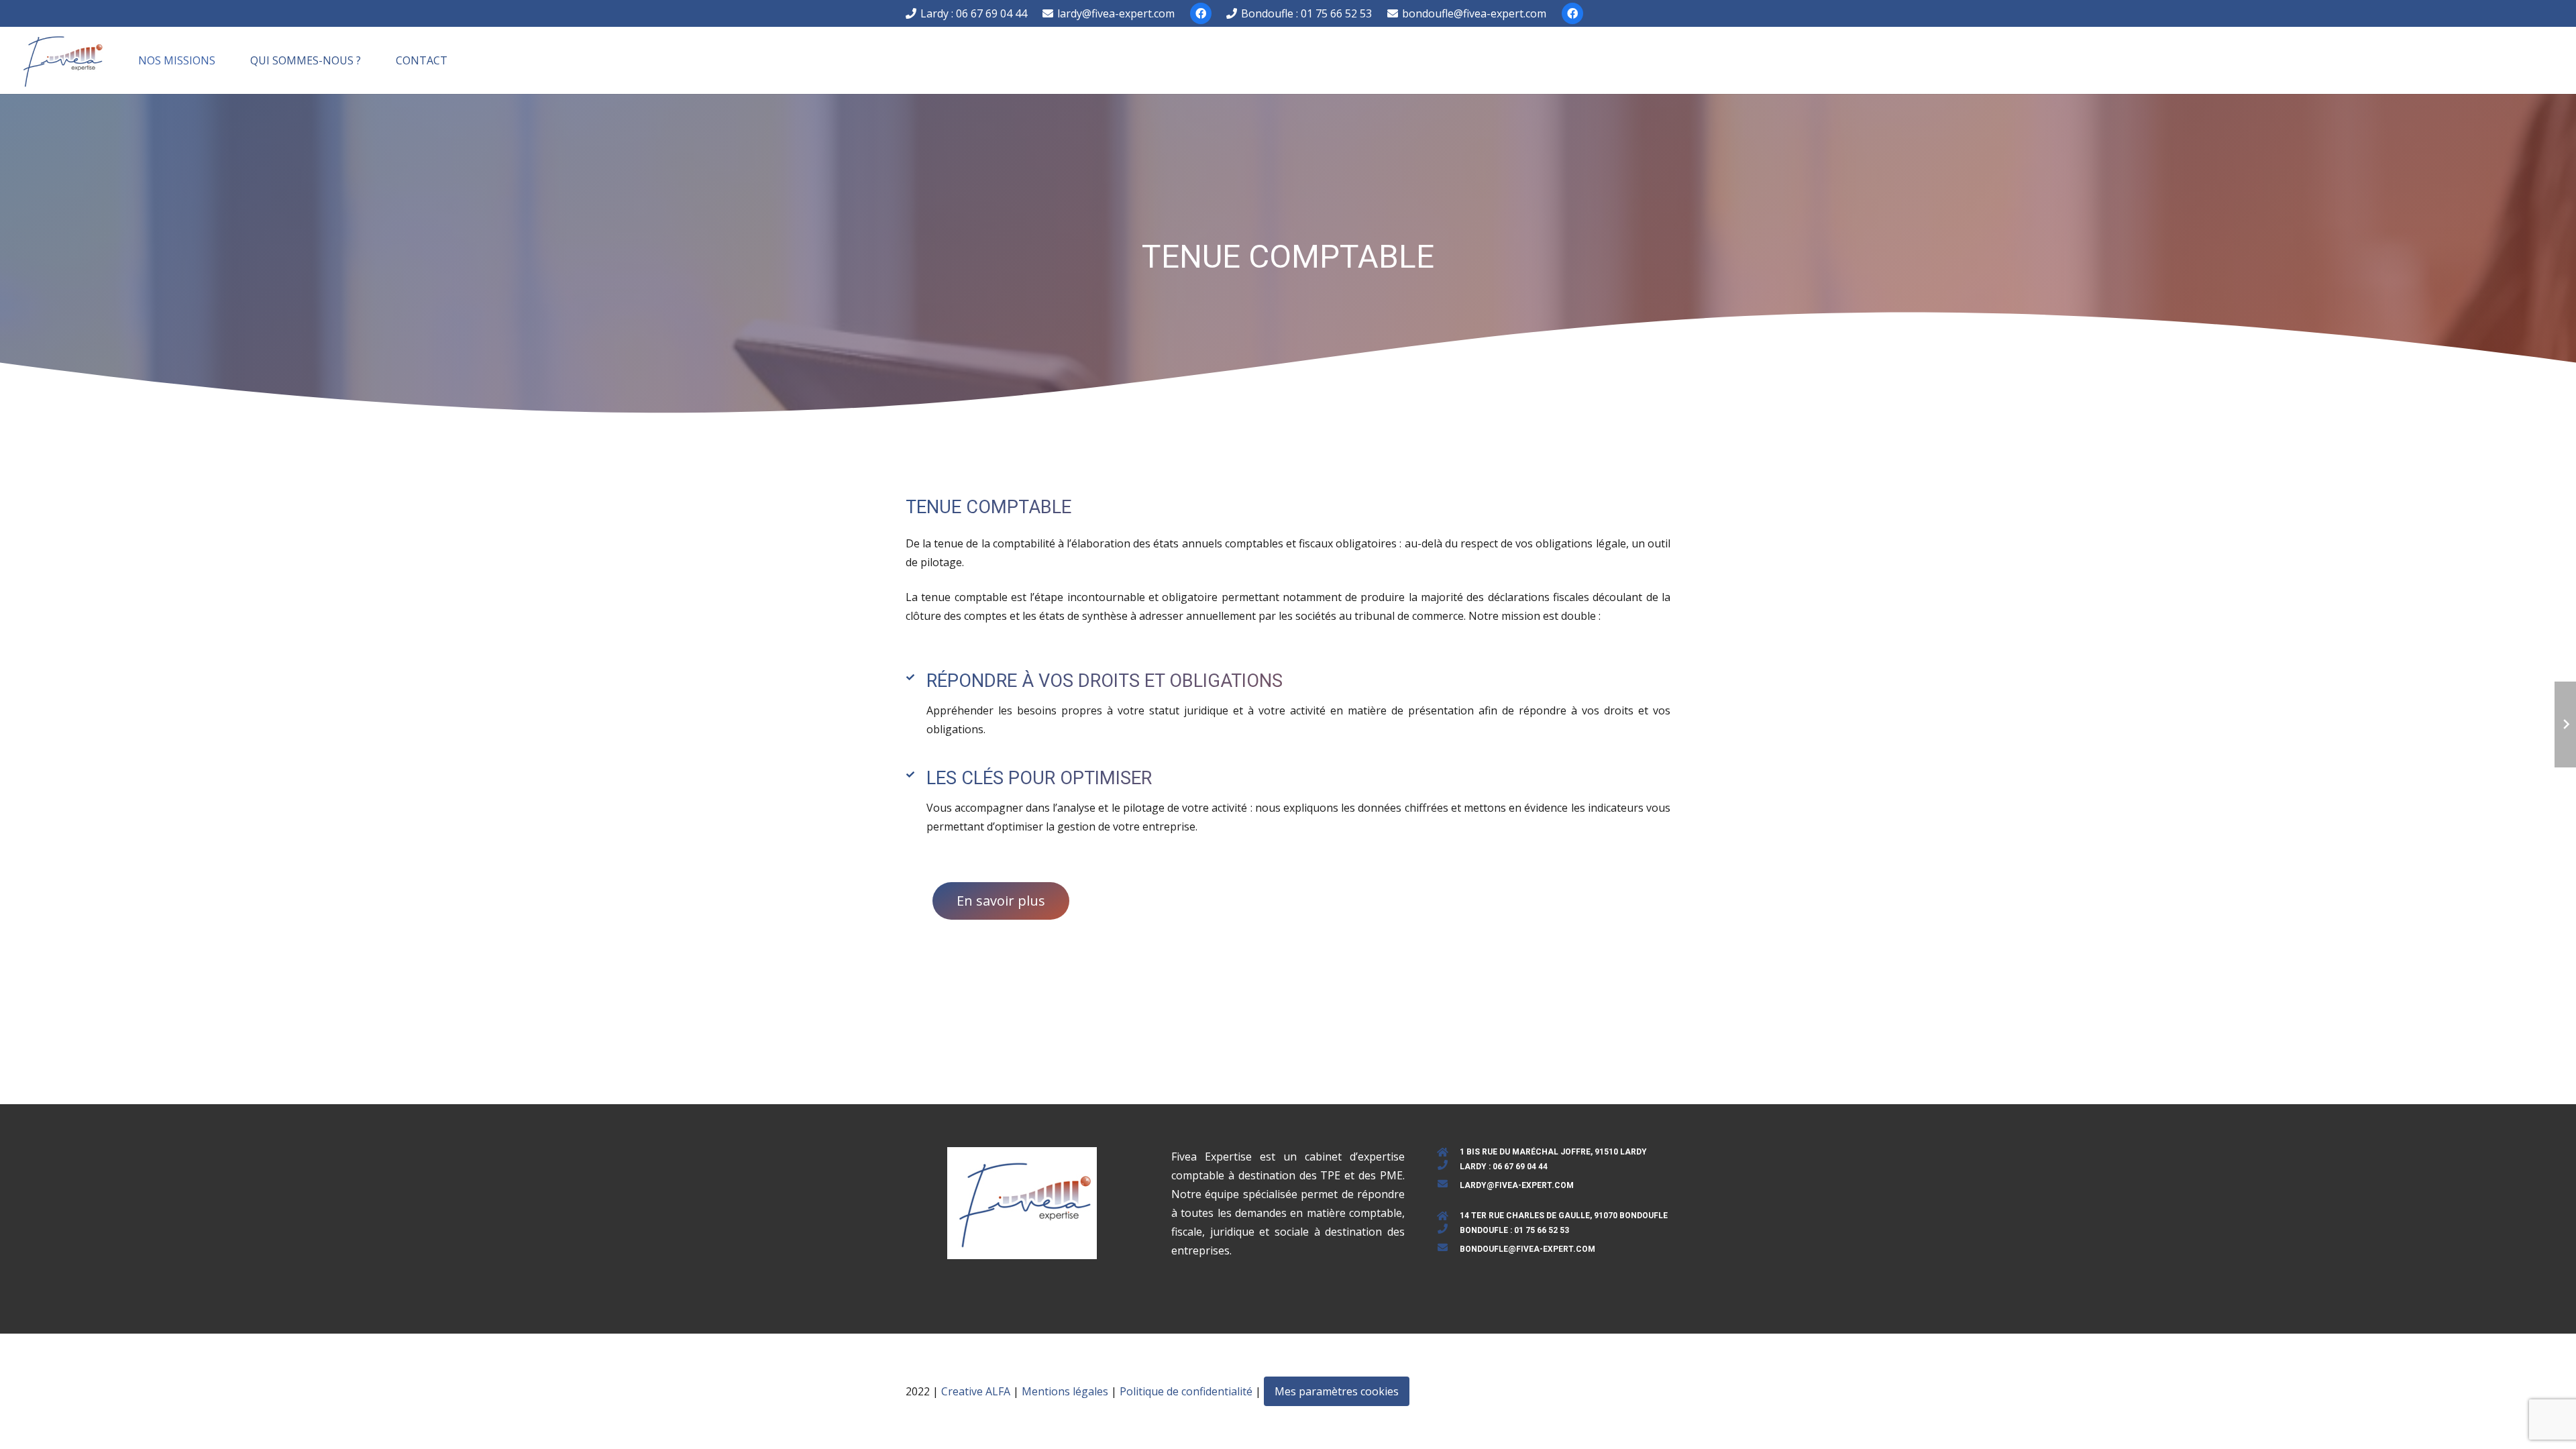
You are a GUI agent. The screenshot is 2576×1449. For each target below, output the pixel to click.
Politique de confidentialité (1186, 1391)
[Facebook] (1201, 13)
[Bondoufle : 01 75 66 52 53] (1449, 1230)
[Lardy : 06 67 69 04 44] (1449, 1167)
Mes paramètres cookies (1337, 1391)
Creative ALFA (976, 1391)
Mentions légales (1065, 1391)
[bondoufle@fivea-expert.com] (1449, 1249)
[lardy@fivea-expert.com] (1449, 1185)
